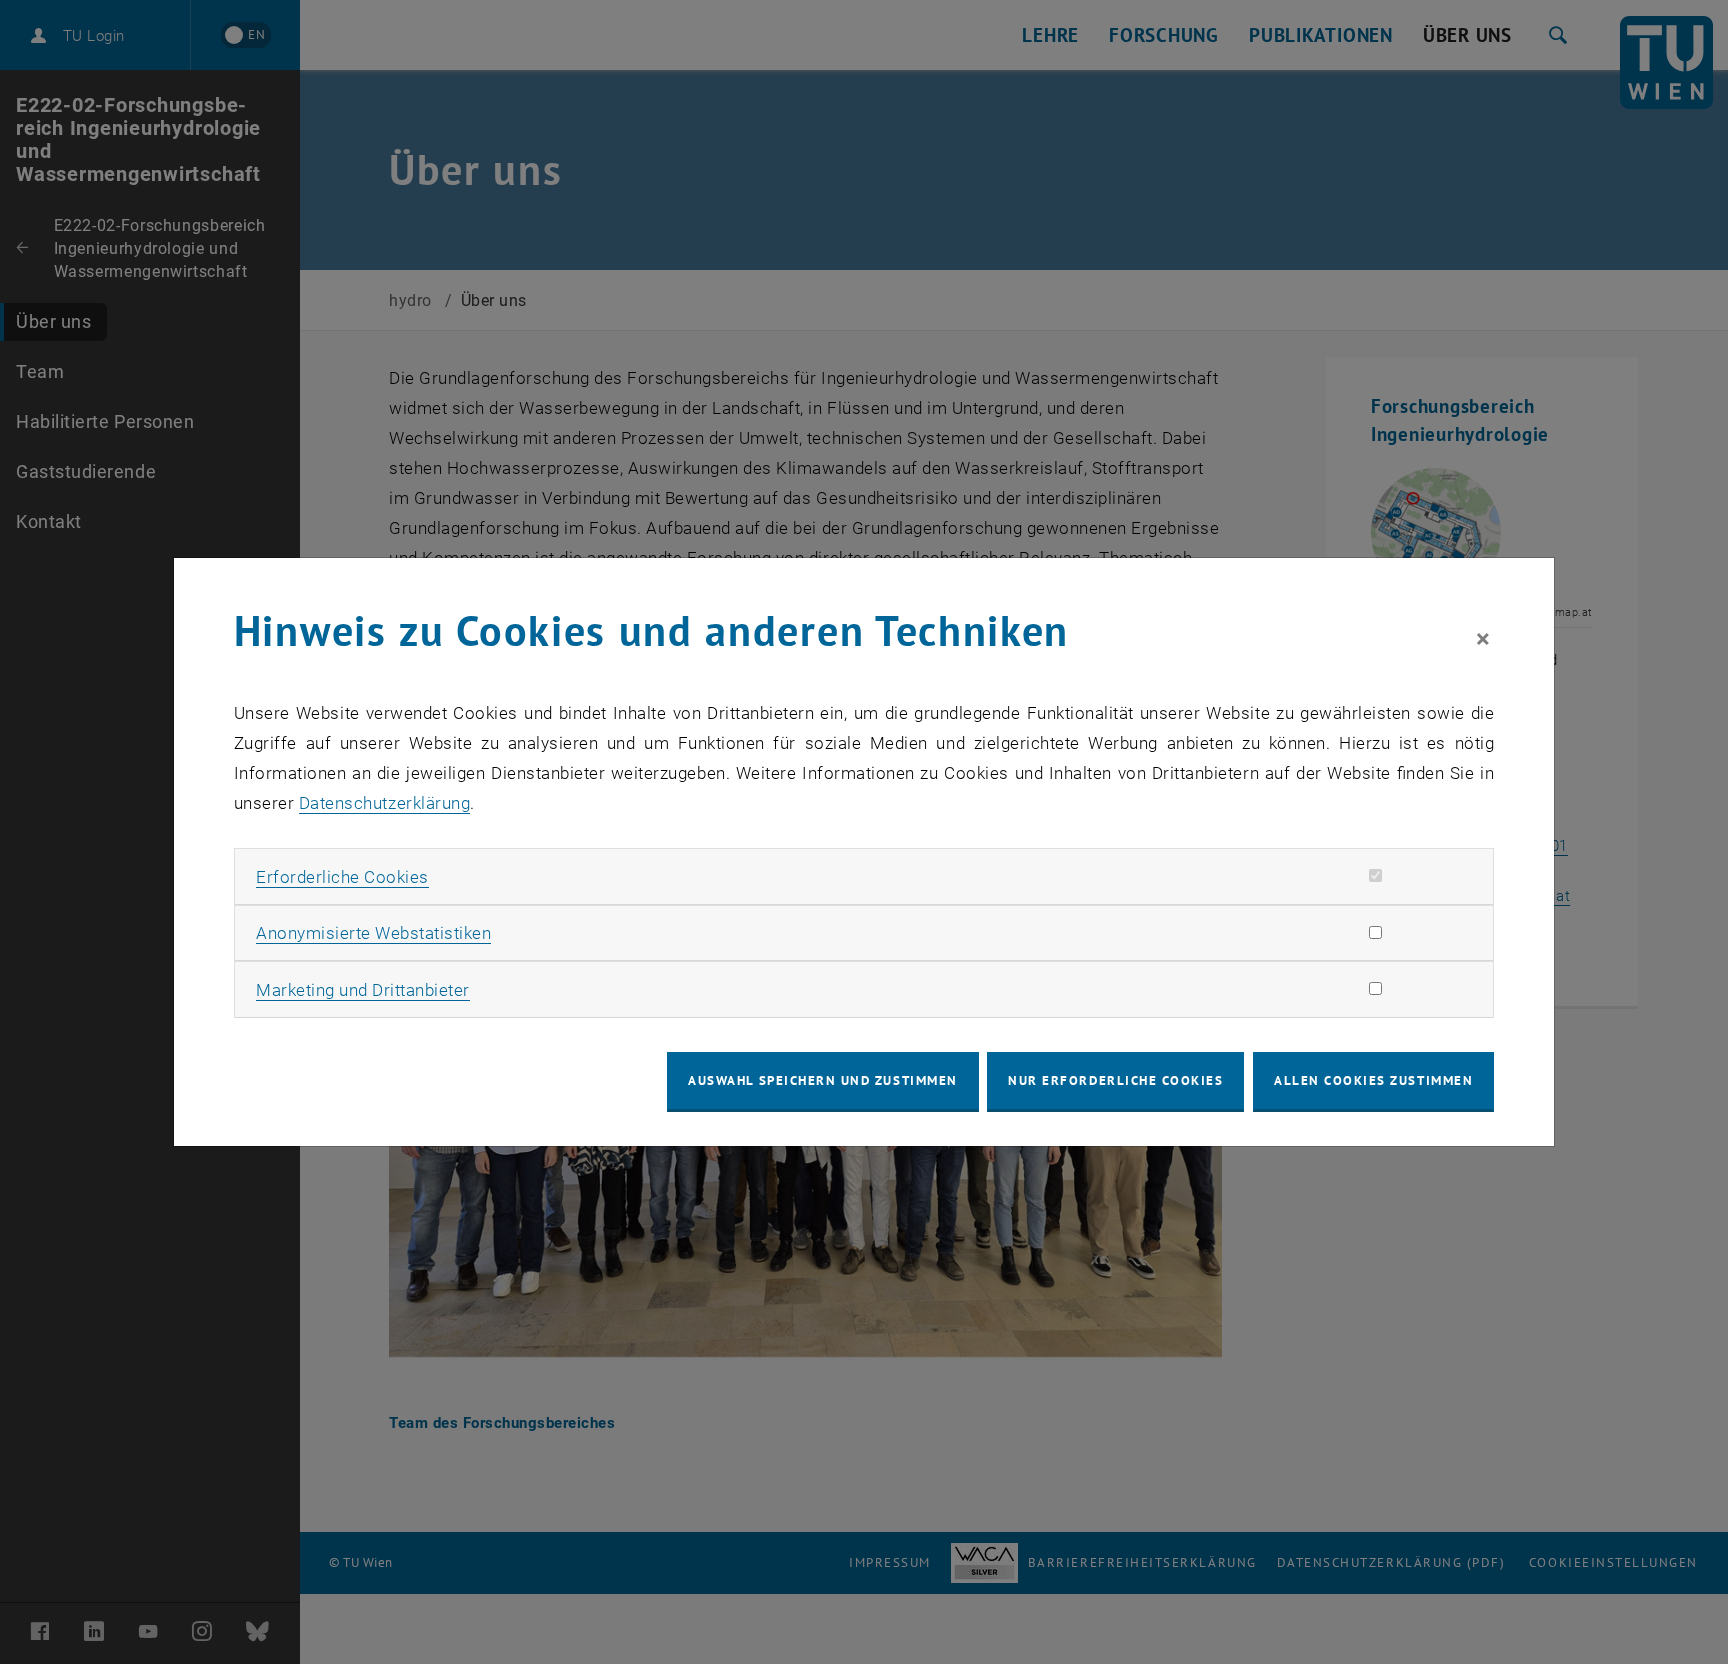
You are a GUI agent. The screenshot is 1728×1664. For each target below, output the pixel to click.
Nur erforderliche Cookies (1115, 1080)
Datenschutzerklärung (384, 803)
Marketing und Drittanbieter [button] (363, 990)
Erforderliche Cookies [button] (342, 877)
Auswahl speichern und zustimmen (822, 1080)
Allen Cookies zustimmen (1373, 1080)
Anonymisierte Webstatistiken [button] (373, 933)
